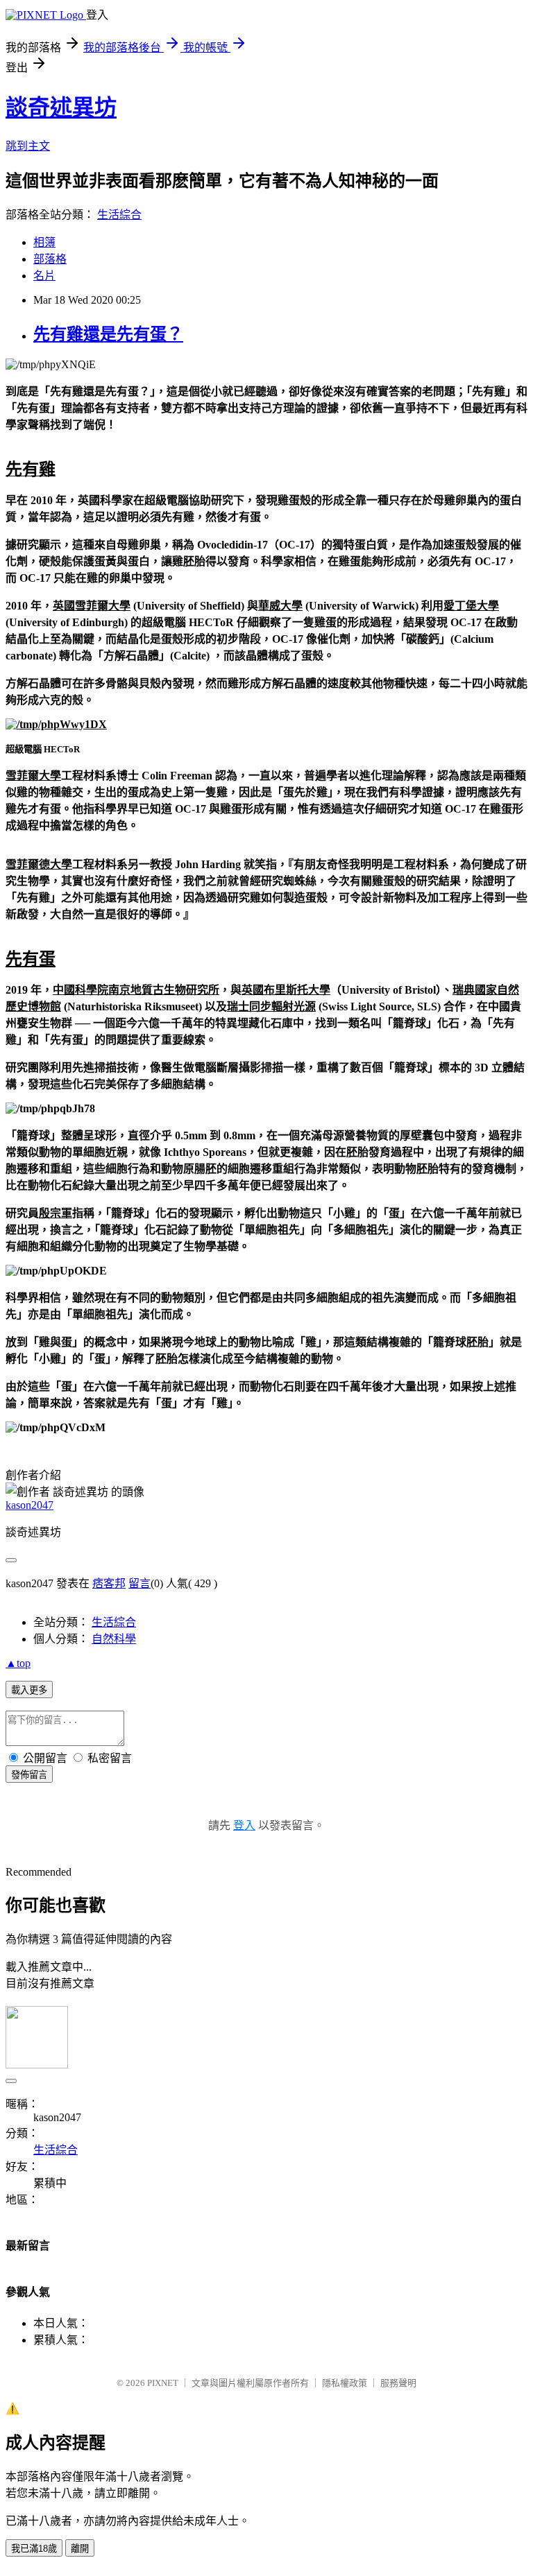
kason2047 (29, 1505)
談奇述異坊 (61, 107)
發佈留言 (29, 1775)
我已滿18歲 (34, 2549)
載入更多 (29, 1690)
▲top (18, 1663)
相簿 (44, 242)
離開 (80, 2549)
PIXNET (163, 2383)
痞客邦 (109, 1583)
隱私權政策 (345, 2383)
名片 (44, 276)
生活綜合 (119, 215)
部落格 (50, 259)
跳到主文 (28, 146)
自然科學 (114, 1639)
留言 (139, 1583)
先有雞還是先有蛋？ (108, 334)
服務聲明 (398, 2383)
